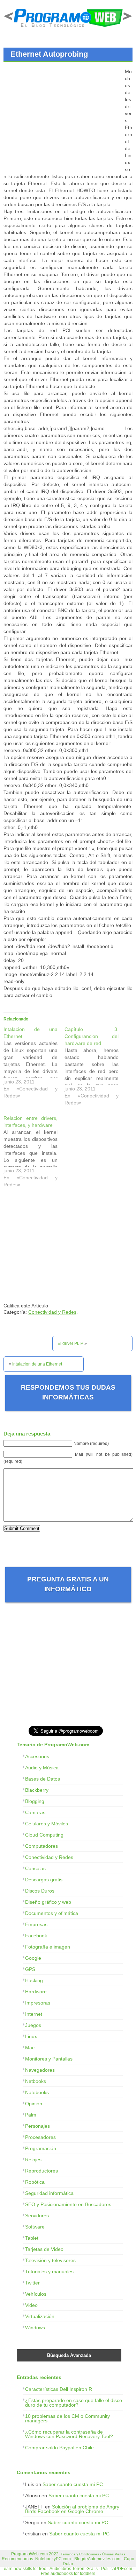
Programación (41, 2148)
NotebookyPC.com (53, 2559)
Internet (34, 2014)
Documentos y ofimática (52, 1913)
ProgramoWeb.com (29, 2554)
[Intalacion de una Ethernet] (34, 1064)
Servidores (37, 2216)
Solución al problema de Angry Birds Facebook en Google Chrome (72, 2509)
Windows (35, 2328)
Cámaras (35, 1812)
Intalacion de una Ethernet (37, 1364)
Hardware (36, 1992)
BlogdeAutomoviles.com (97, 2559)
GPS (30, 1969)
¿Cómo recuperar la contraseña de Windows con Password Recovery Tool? (69, 2434)
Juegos (33, 2025)
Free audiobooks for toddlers (68, 2574)
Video (31, 2305)
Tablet (32, 2238)
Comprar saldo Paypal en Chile (59, 2448)
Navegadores (40, 2070)
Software (35, 2227)
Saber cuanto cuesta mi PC (73, 2484)
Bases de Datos (43, 1779)
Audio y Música (42, 1768)
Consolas (35, 1868)
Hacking (34, 1980)
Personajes (37, 2126)
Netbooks (36, 2081)
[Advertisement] (62, 117)
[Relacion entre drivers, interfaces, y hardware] (34, 1153)
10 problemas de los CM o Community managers (67, 2418)
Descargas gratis (44, 1880)
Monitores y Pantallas (49, 2059)
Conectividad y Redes (52, 1312)
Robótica (35, 2182)
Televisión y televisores (50, 2260)
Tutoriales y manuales (49, 2272)
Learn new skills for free (24, 2569)
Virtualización (40, 2316)
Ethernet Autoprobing (49, 54)
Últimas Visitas (114, 2554)
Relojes (33, 2160)
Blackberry (37, 1790)
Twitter (32, 2283)
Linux (31, 2036)
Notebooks (37, 2092)
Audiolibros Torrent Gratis (74, 2569)
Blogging (35, 1801)
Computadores (41, 1846)
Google (33, 1958)
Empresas (36, 1924)
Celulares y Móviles (47, 1824)
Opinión (34, 2104)
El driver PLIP (70, 1343)
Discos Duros (40, 1891)
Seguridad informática (49, 2193)
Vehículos (36, 2294)
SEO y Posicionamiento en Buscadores (68, 2204)
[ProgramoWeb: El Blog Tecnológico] (68, 28)
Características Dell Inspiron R (59, 2389)
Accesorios (37, 1756)
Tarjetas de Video (44, 2249)
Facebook (36, 1936)
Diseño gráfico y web (48, 1902)
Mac (30, 2048)
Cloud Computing (44, 1835)
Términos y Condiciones (80, 2554)
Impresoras (38, 2003)
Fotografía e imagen (48, 1947)
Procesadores (40, 2137)
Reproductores (41, 2171)
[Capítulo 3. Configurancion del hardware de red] (95, 1068)
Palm (31, 2115)
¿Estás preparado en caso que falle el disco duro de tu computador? (74, 2403)
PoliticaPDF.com (117, 2569)
